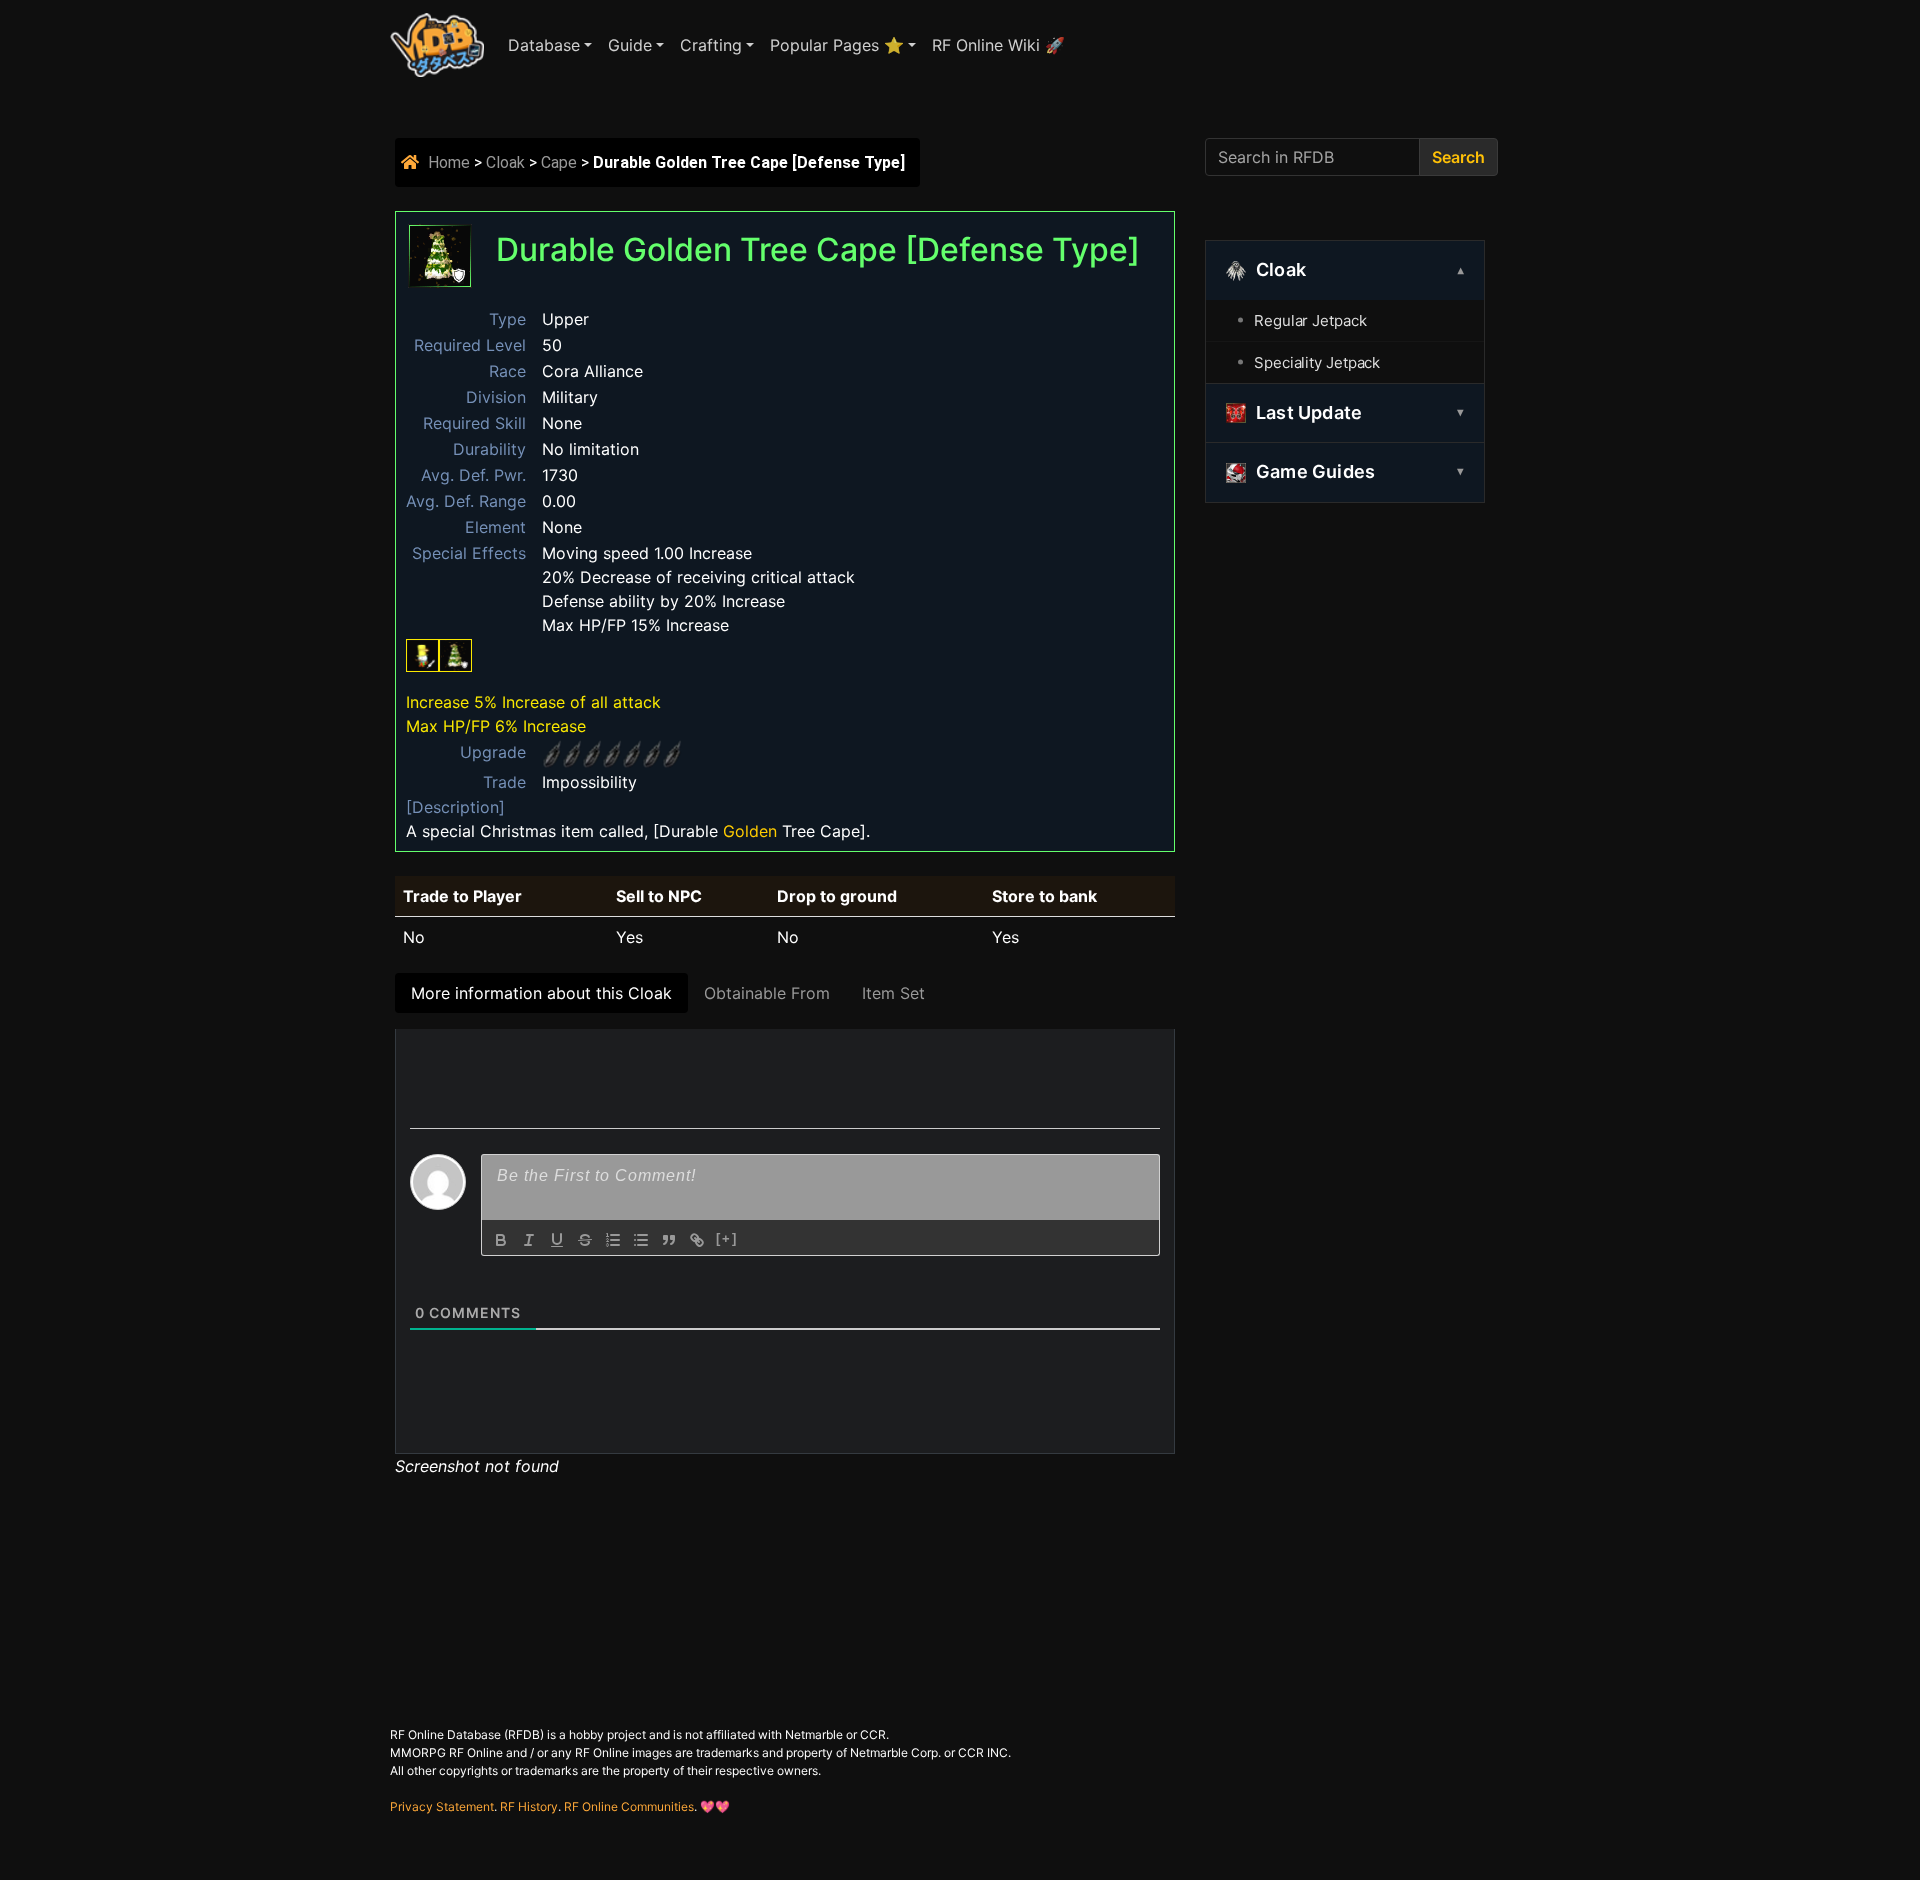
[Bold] (501, 1240)
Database (544, 45)
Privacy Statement (442, 1806)
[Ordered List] (613, 1240)
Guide (630, 45)
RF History (529, 1806)
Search (1458, 157)
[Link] (697, 1240)
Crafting (711, 45)
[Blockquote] (669, 1240)
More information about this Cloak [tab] (541, 993)
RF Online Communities (629, 1806)
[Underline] (557, 1240)
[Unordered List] (641, 1240)
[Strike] (585, 1240)
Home (449, 162)
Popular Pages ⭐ (837, 45)
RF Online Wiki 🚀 (998, 45)
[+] (727, 1238)
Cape (559, 162)
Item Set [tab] (893, 993)
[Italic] (529, 1240)
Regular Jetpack (1310, 320)
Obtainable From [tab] (767, 993)
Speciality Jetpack (1317, 362)
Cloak (505, 162)
